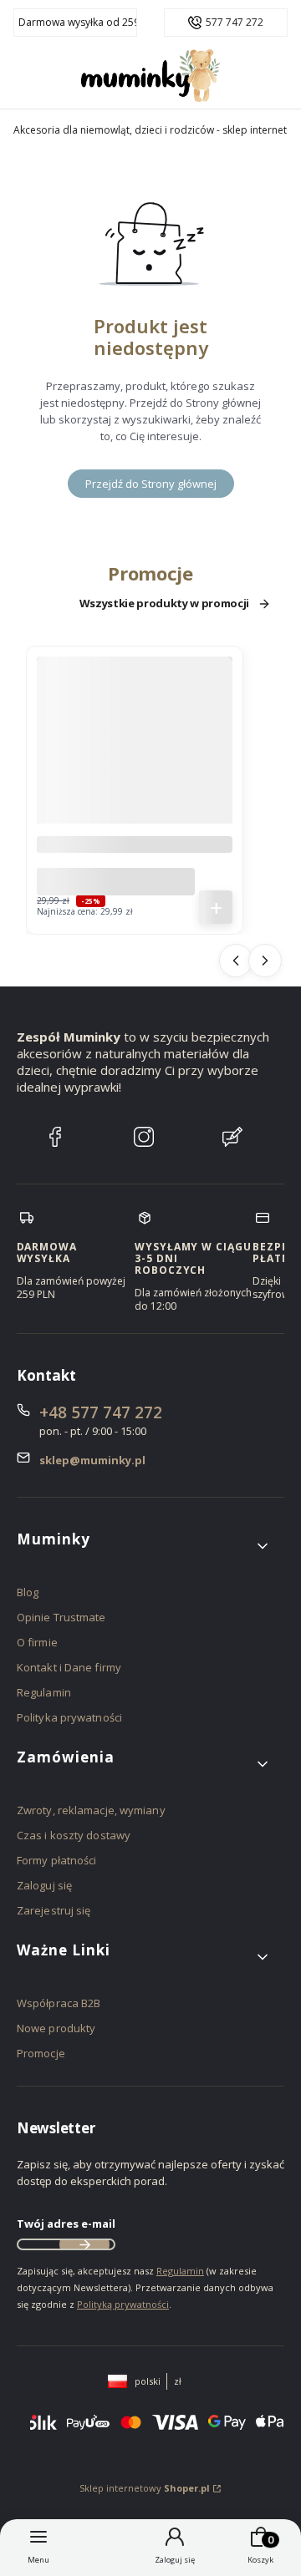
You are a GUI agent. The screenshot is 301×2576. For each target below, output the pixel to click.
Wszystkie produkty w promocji (164, 604)
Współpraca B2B (59, 2003)
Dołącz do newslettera (84, 2244)
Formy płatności (57, 1860)
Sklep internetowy (145, 2488)
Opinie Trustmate (61, 1617)
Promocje (41, 2053)
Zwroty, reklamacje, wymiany (91, 1810)
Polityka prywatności (69, 1717)
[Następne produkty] (265, 961)
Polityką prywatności (123, 2304)
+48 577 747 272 (101, 1412)
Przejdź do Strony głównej (151, 484)
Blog (28, 1592)
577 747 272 (235, 23)
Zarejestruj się (54, 1910)
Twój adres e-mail (66, 2224)
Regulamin (44, 1692)
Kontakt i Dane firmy (69, 1667)
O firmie (37, 1642)
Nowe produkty (56, 2028)
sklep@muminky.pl (92, 1460)
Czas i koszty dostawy (74, 1835)
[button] (144, 1546)
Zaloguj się (44, 1885)
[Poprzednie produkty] (236, 961)
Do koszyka (216, 907)
